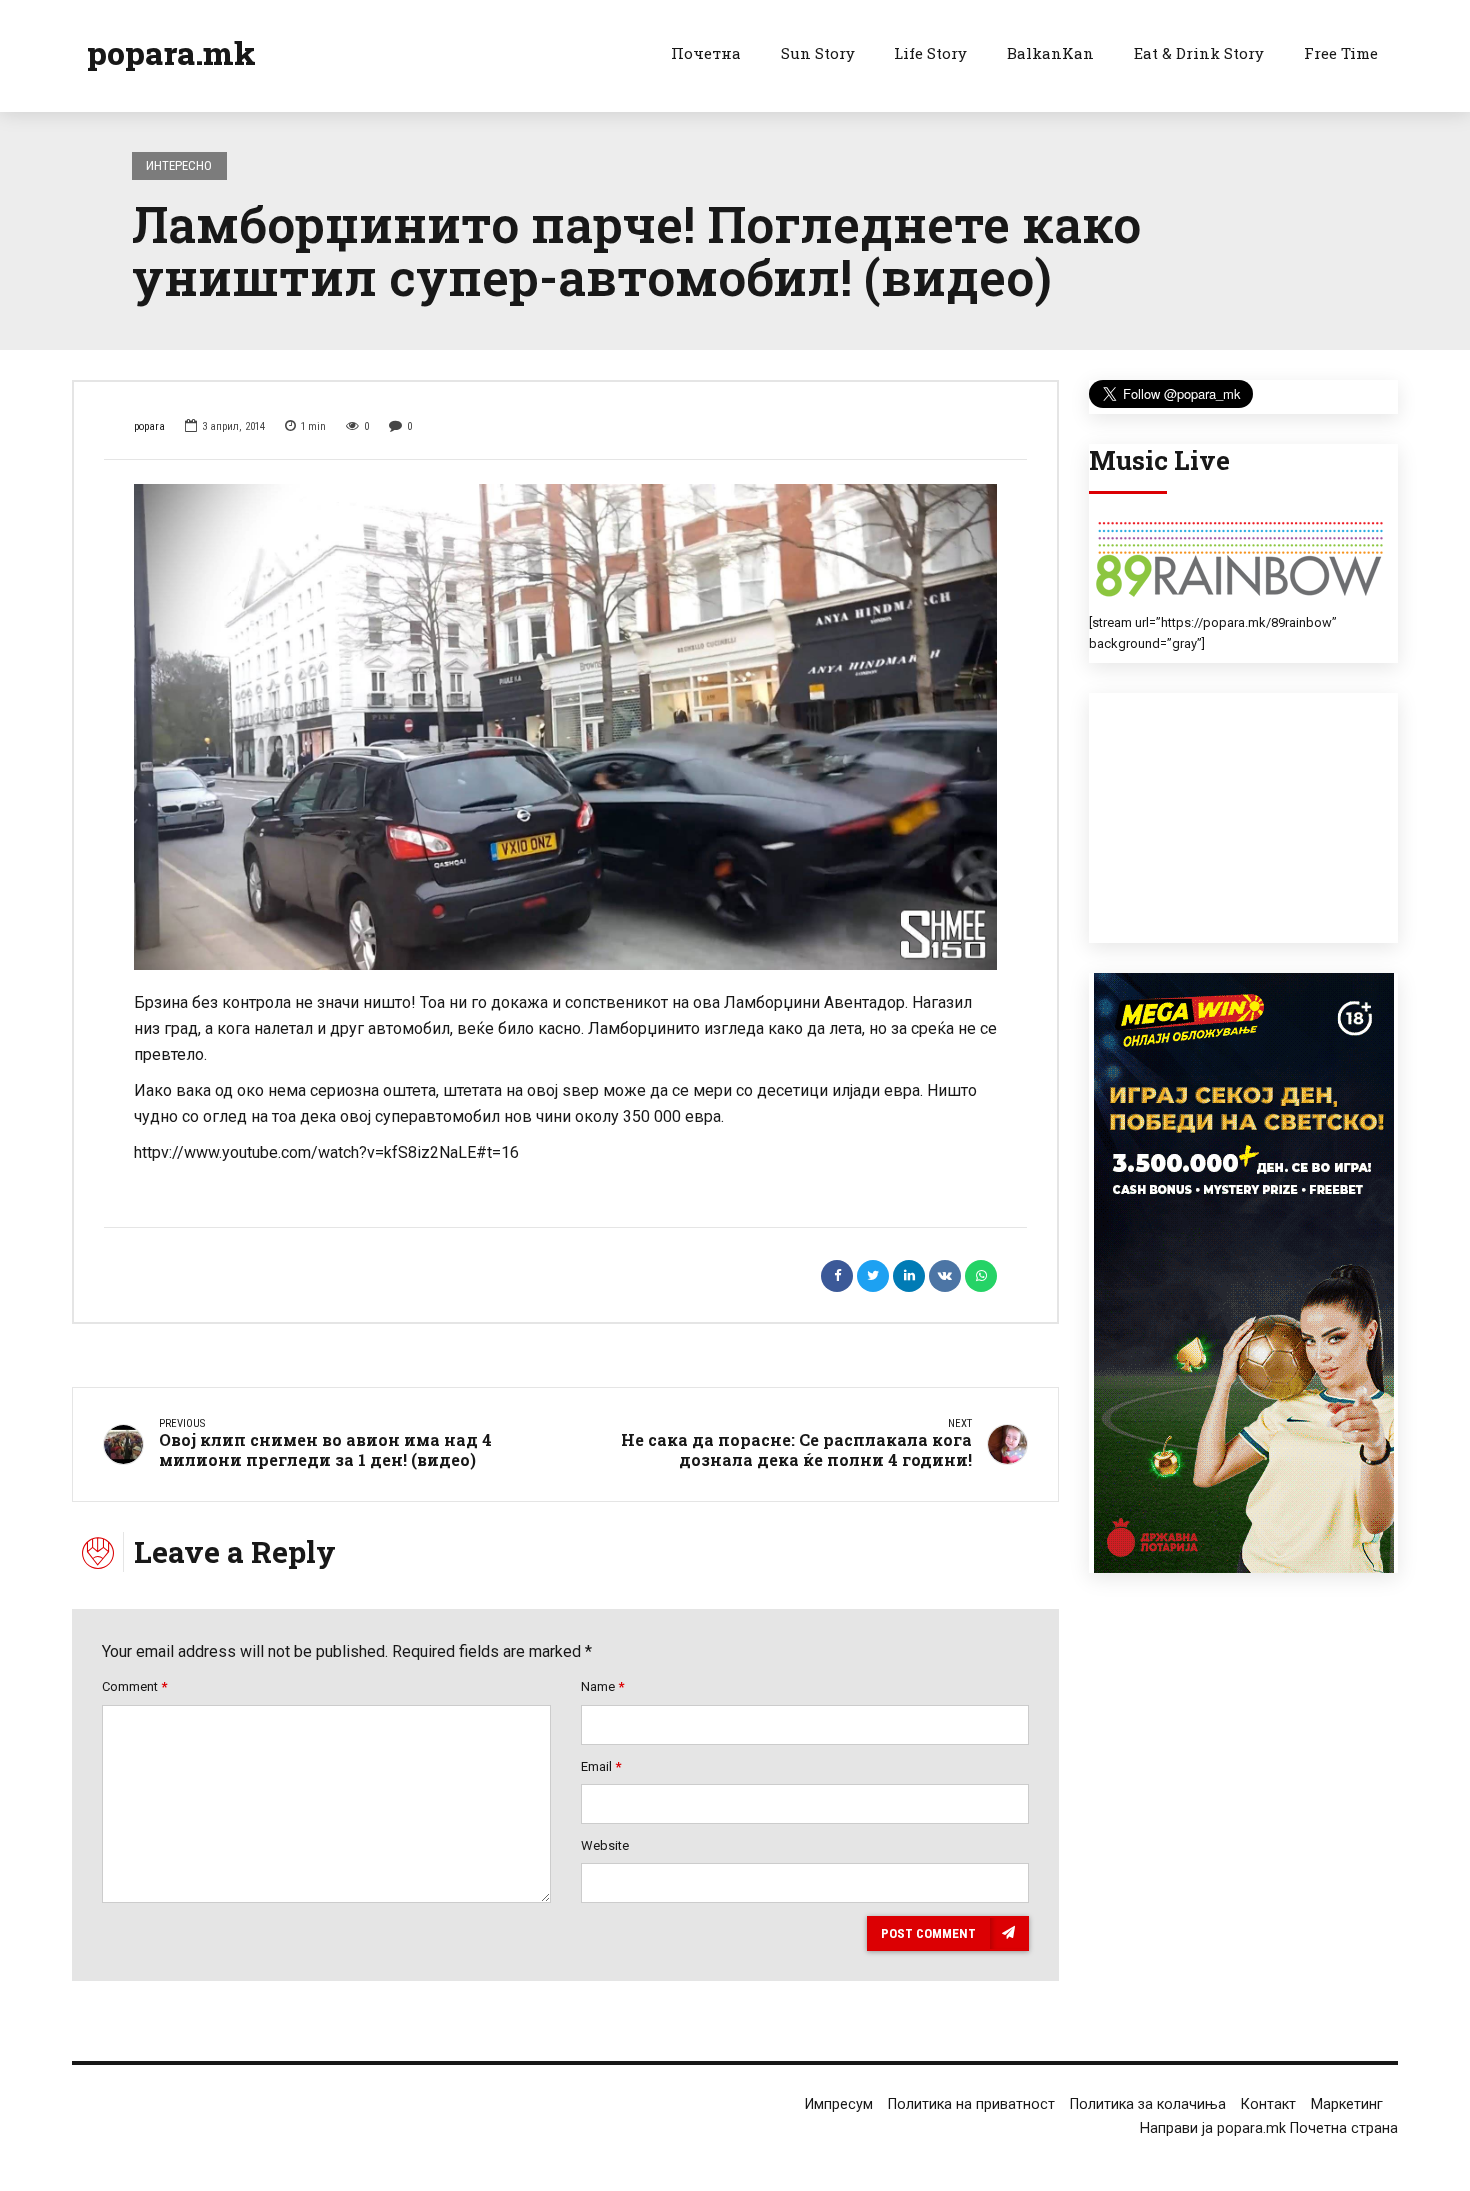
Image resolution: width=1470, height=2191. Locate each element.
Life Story (930, 53)
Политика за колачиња (1148, 2104)
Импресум (839, 2104)
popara (149, 426)
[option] (565, 726)
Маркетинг (1347, 2104)
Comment (134, 1686)
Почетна (706, 53)
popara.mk (171, 52)
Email (601, 1766)
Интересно (179, 165)
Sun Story (818, 53)
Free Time (1341, 53)
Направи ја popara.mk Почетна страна (1269, 2128)
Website (605, 1845)
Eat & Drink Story (1199, 53)
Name (602, 1686)
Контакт (1268, 2104)
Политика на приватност (971, 2104)
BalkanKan (1050, 53)
